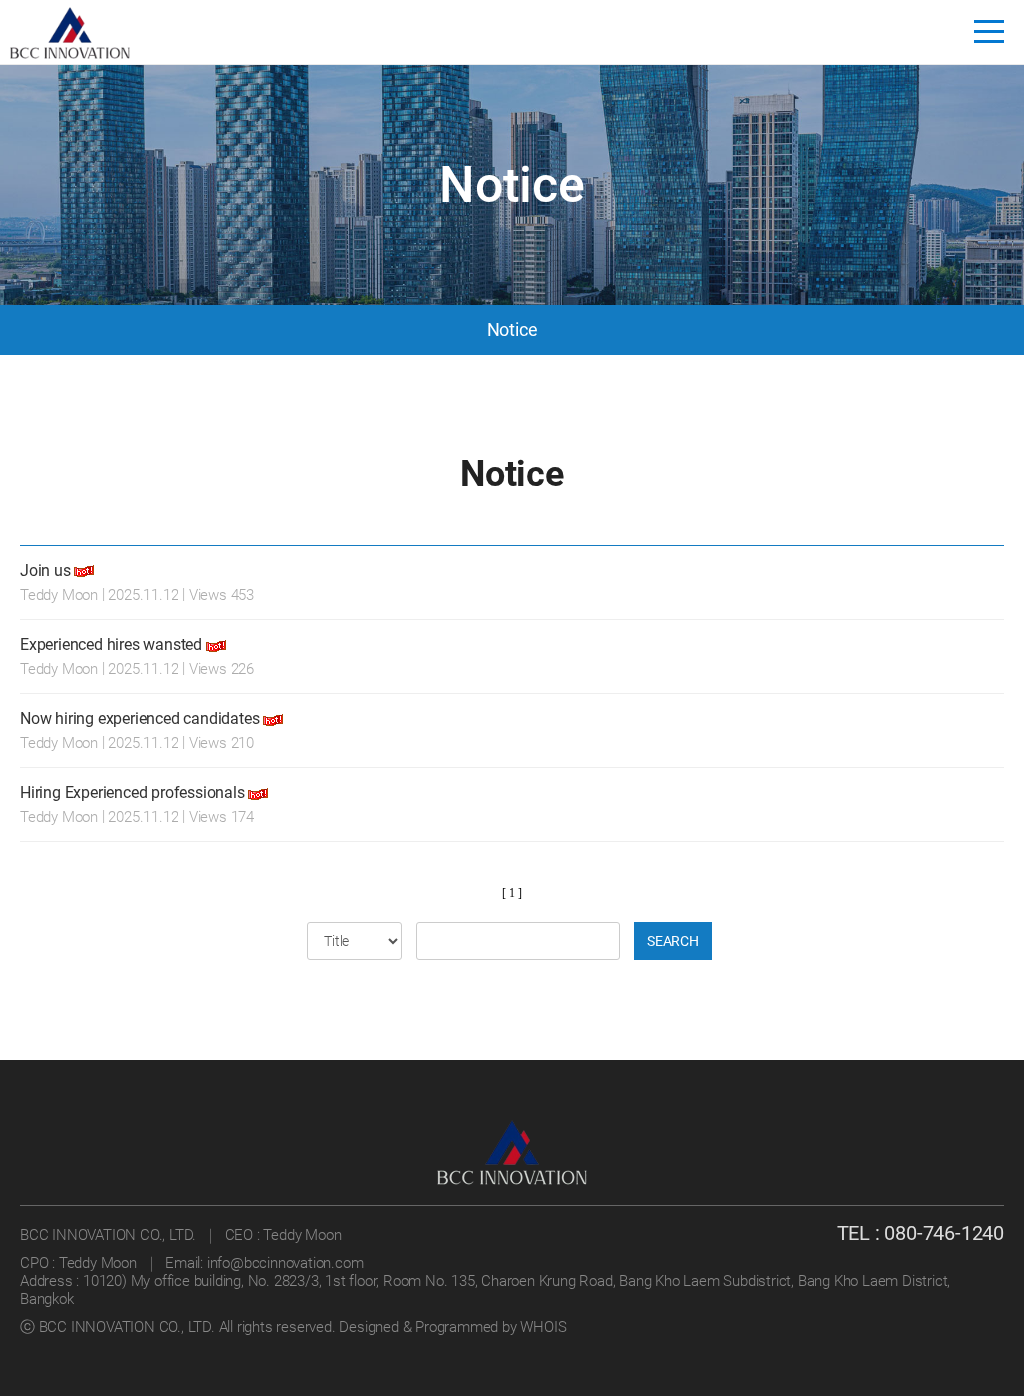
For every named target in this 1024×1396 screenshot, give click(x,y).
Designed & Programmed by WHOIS (452, 1327)
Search (673, 941)
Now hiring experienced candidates (139, 718)
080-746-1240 (944, 1233)
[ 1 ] (511, 893)
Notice (512, 329)
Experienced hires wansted (111, 644)
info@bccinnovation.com (285, 1263)
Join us (45, 570)
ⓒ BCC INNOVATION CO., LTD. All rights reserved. (179, 1327)
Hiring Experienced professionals (134, 792)
